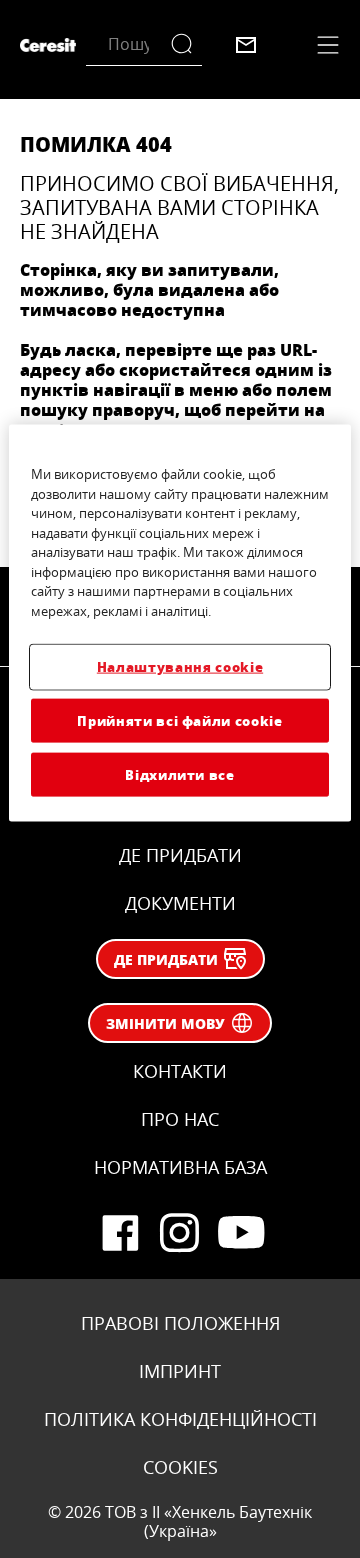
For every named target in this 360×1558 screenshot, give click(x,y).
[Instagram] (180, 1233)
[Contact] (246, 45)
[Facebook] (120, 1233)
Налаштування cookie (180, 666)
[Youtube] (240, 1233)
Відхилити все (179, 773)
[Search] (186, 44)
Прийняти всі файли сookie (179, 719)
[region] (180, 623)
